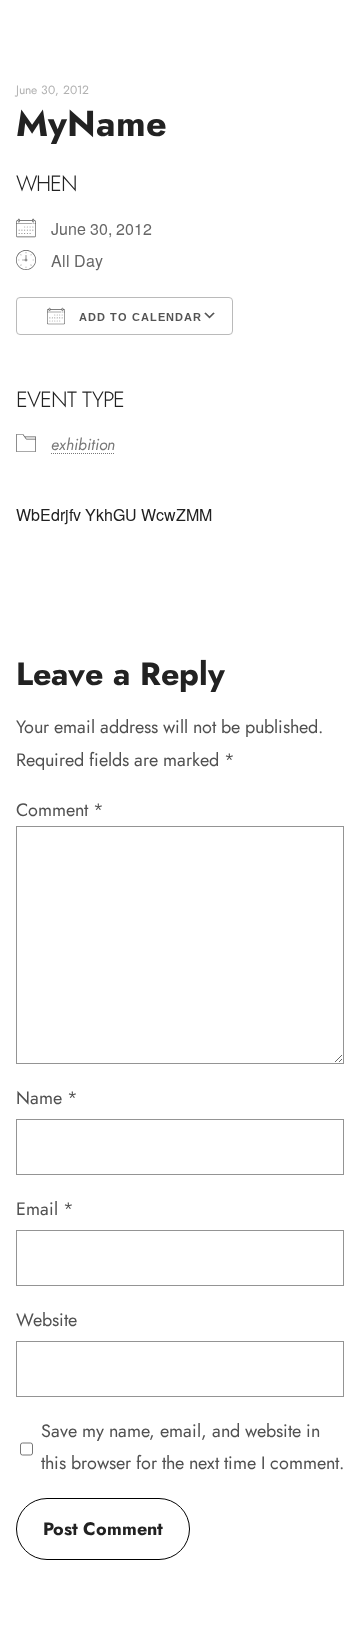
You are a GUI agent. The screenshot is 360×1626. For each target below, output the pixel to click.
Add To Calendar (138, 317)
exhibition (83, 444)
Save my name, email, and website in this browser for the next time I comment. (192, 1447)
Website (46, 1320)
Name (47, 1098)
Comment (60, 810)
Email (45, 1209)
